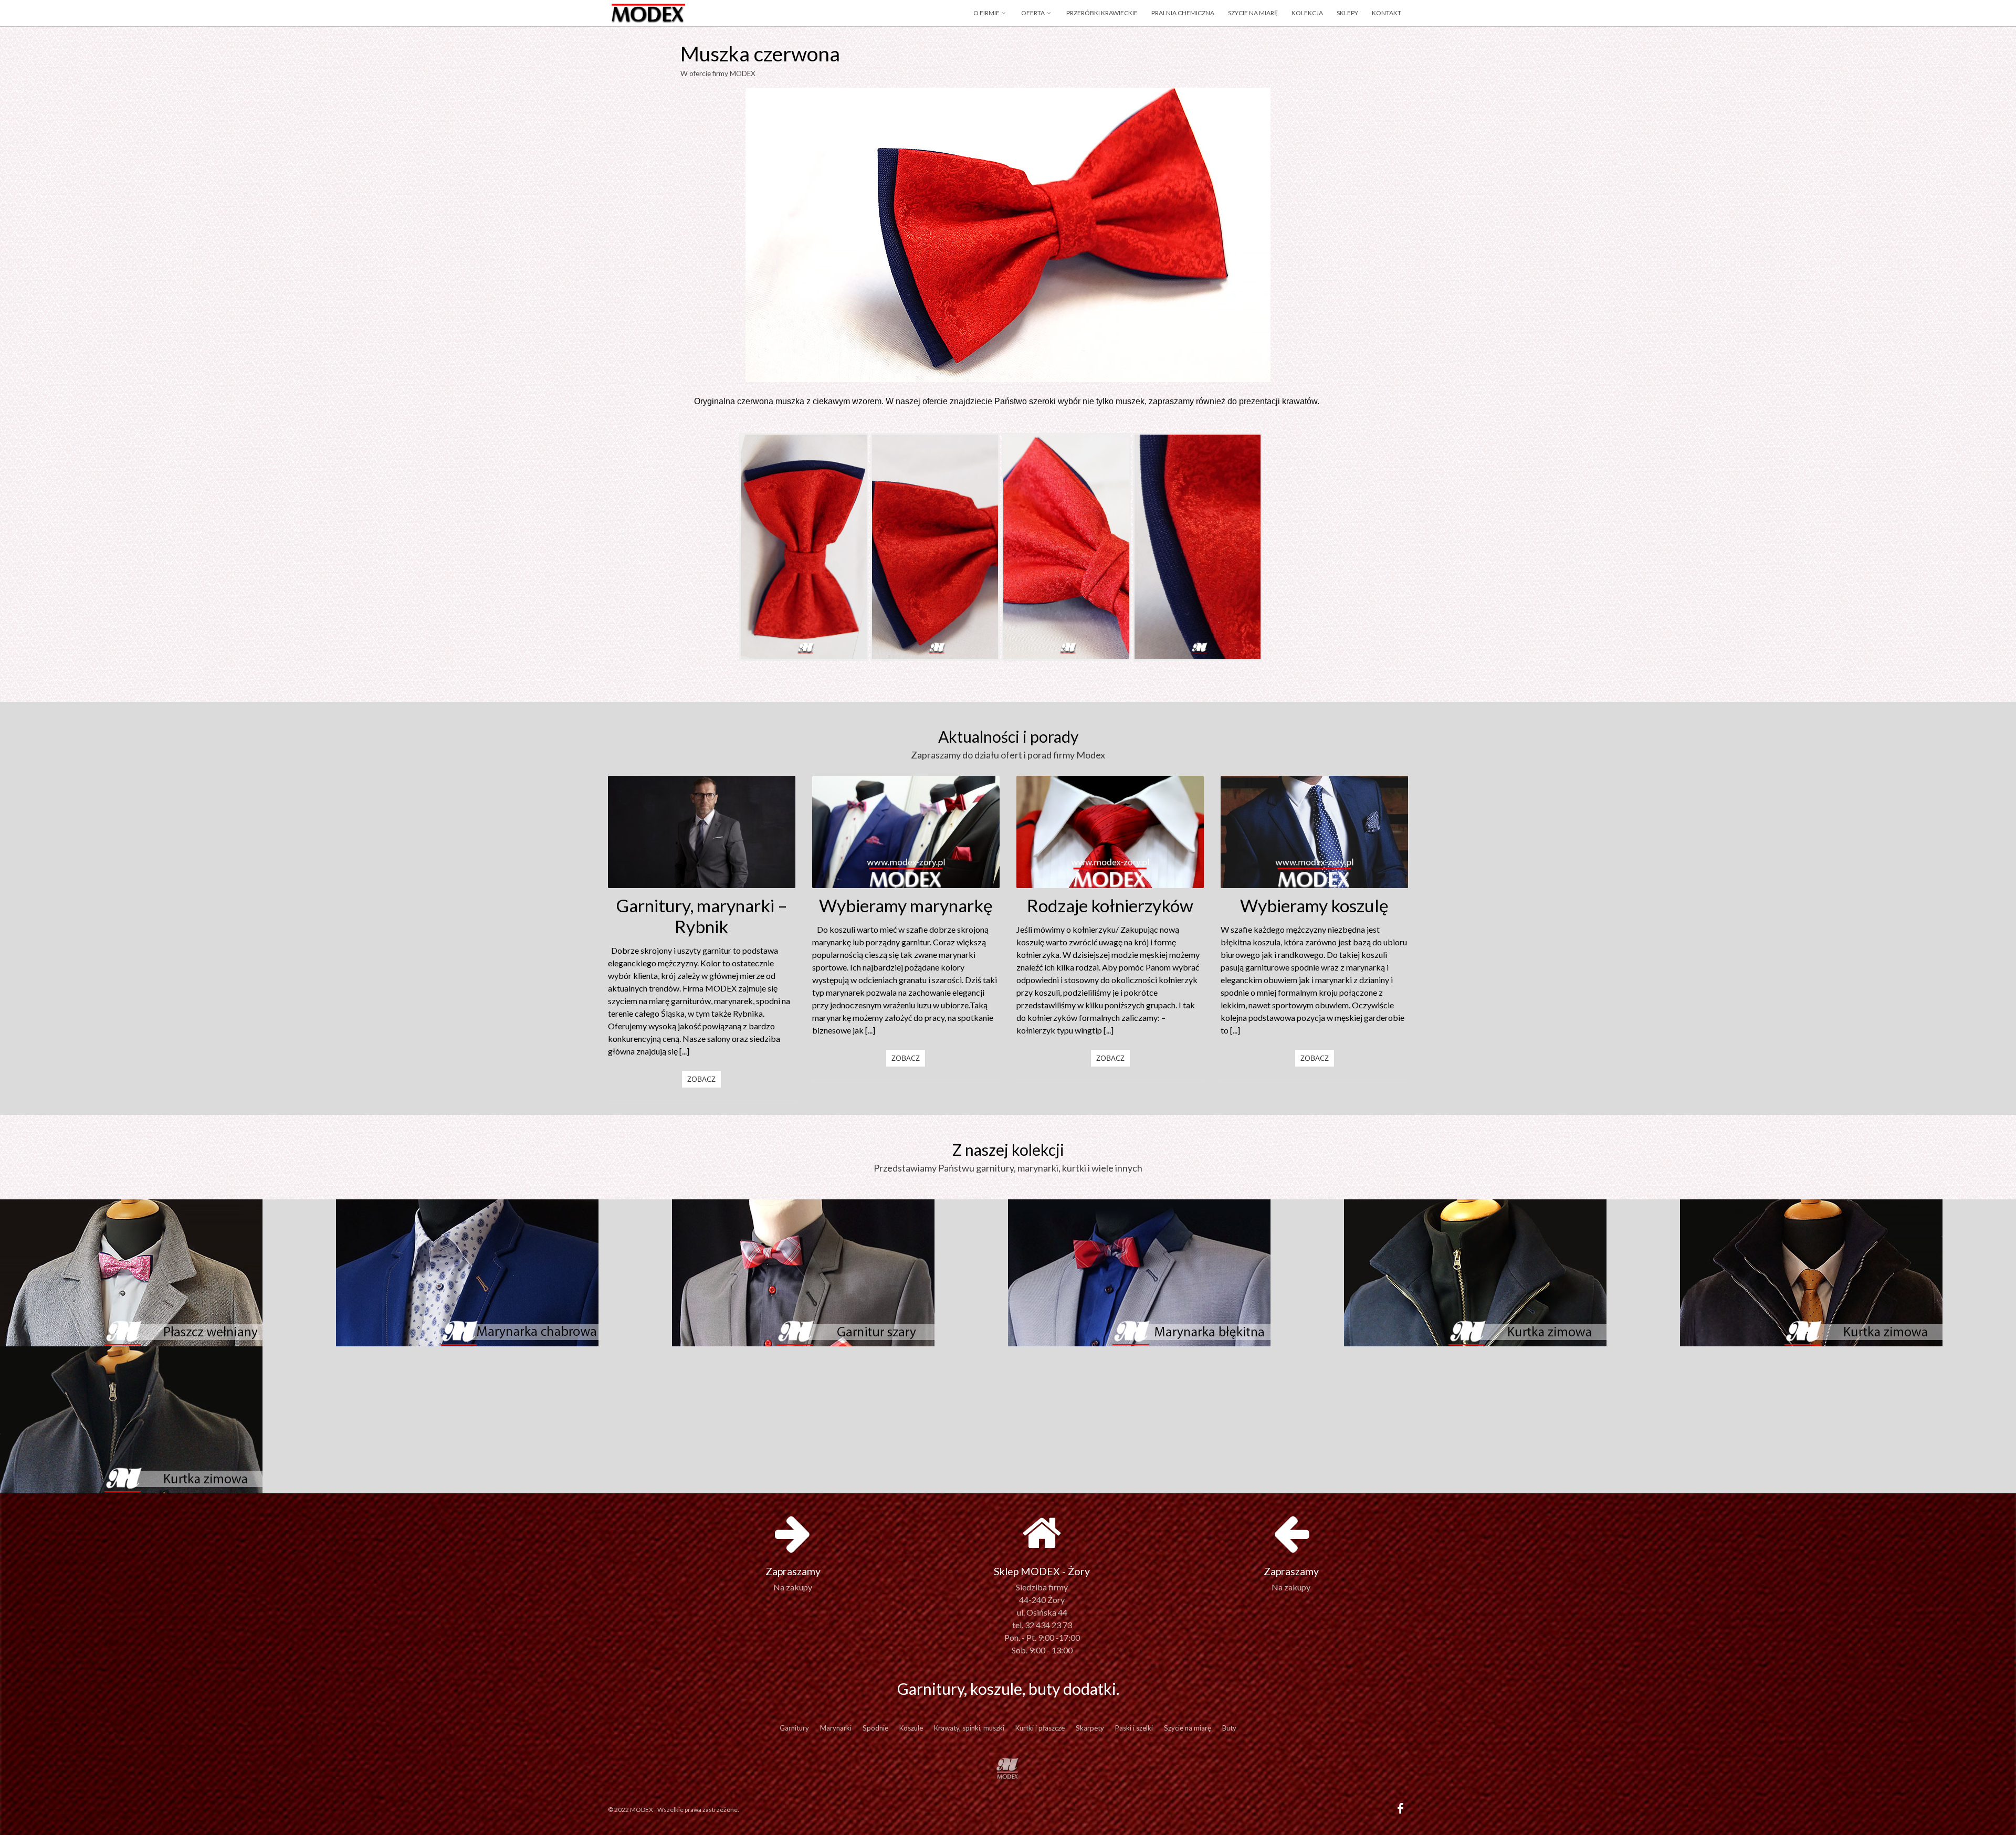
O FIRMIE (986, 13)
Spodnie (875, 1728)
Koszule (911, 1728)
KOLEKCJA (1307, 13)
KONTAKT (1387, 13)
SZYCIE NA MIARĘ (1253, 13)
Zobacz (701, 1079)
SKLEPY (1347, 13)
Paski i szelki (1134, 1728)
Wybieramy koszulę (1314, 905)
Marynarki (836, 1728)
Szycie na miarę (1188, 1728)
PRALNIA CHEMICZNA (1183, 13)
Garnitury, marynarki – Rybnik (702, 916)
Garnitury (794, 1728)
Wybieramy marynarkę (906, 905)
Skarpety (1090, 1728)
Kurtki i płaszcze (1040, 1728)
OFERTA (1033, 13)
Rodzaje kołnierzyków (1110, 905)
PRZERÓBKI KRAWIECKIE (1102, 13)
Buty (1229, 1728)
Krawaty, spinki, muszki (969, 1728)
